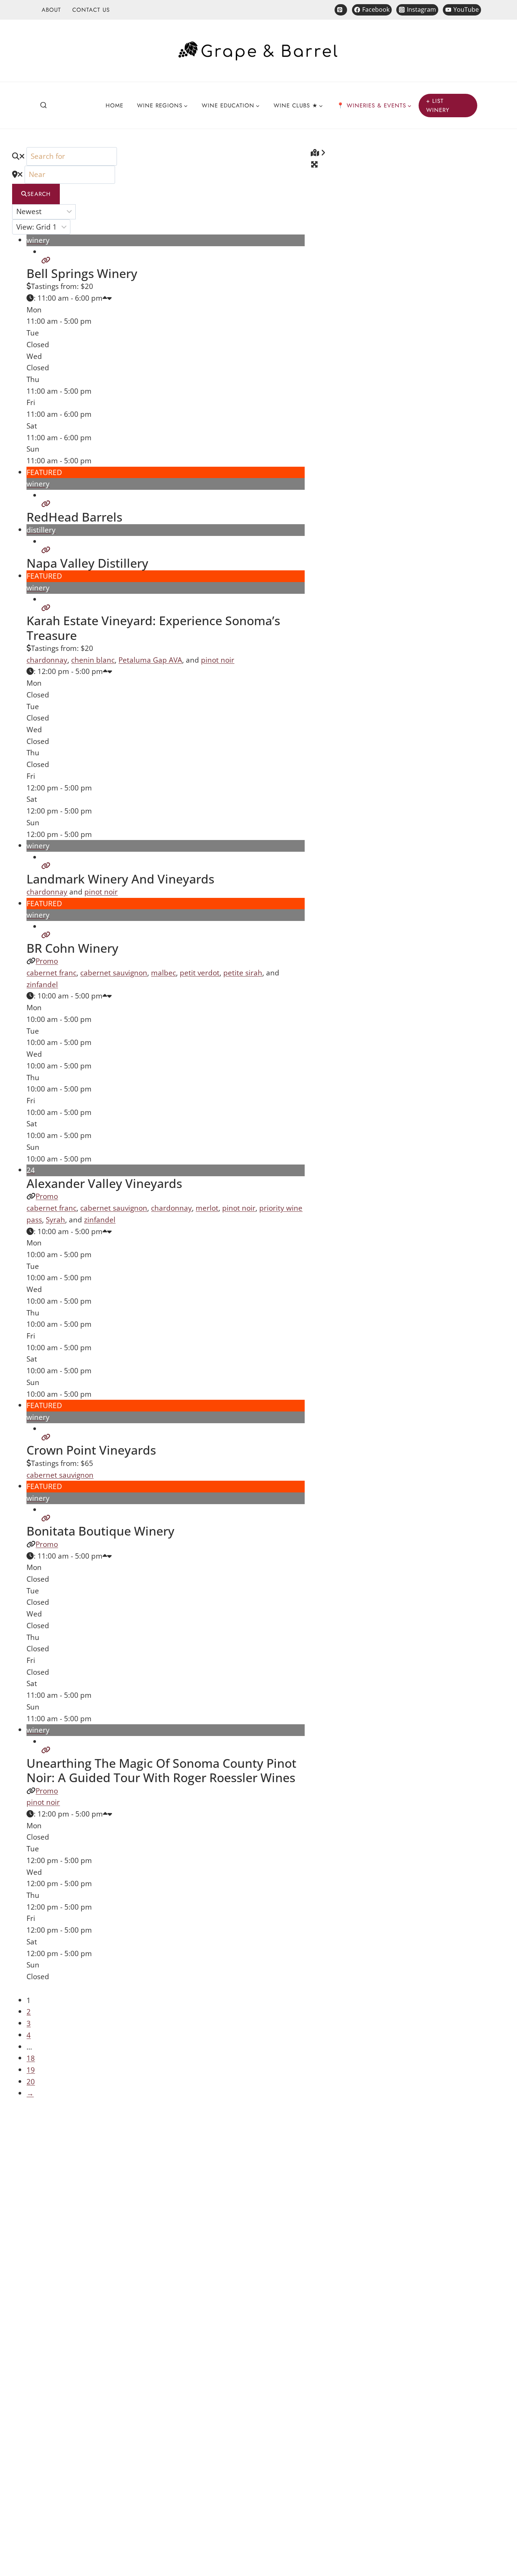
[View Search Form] (44, 106)
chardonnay (47, 660)
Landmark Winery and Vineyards (120, 879)
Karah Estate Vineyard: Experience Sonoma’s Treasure (153, 628)
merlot (207, 1208)
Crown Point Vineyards (91, 1450)
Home (114, 106)
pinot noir (218, 660)
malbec (164, 973)
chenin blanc (93, 660)
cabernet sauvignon (114, 973)
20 (31, 2081)
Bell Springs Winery (82, 273)
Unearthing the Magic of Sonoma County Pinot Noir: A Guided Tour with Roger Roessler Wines (161, 1770)
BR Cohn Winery (72, 948)
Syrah (55, 1220)
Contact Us (91, 10)
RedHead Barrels (74, 517)
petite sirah (243, 973)
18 (31, 2058)
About (51, 10)
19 (31, 2070)
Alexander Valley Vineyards (104, 1183)
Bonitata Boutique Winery (100, 1531)
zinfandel (42, 984)
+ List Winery (438, 106)
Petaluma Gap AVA (150, 660)
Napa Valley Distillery (87, 563)
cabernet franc (51, 973)
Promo (47, 961)
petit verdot (200, 973)
